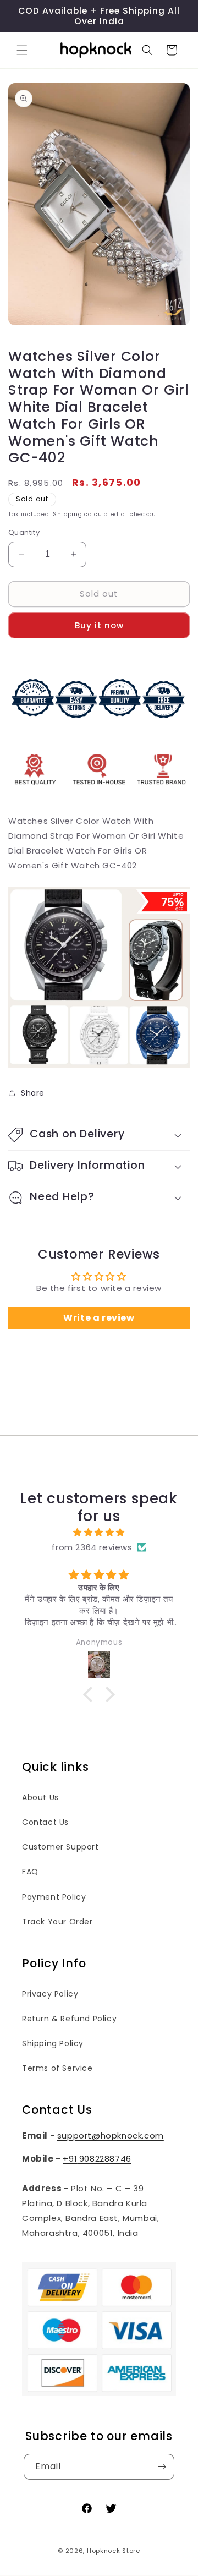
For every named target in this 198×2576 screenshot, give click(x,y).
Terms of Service (57, 2068)
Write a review (99, 1318)
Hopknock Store (114, 2551)
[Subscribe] (162, 2467)
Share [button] (33, 1093)
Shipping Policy (53, 2043)
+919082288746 (97, 2159)
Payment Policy (54, 1897)
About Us (40, 1797)
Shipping (68, 514)
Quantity (24, 532)
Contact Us (45, 1822)
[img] (99, 1532)
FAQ (30, 1872)
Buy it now (99, 625)
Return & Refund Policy (69, 2019)
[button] (22, 50)
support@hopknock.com (111, 2135)
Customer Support (61, 1847)
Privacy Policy (50, 1994)
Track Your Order (57, 1922)
